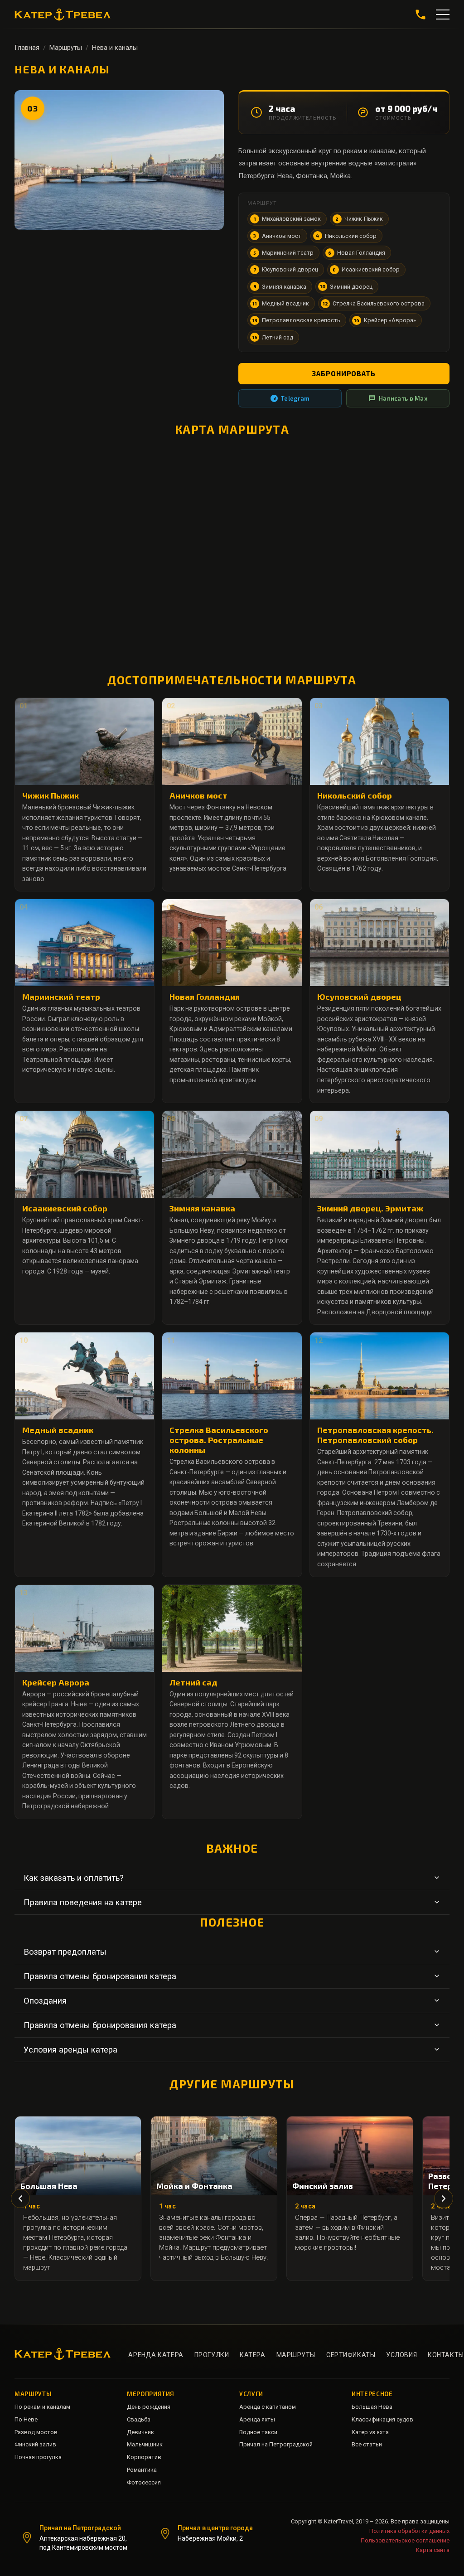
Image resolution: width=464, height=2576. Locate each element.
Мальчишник (145, 2444)
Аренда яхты (257, 2419)
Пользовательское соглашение (405, 2540)
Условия (401, 2355)
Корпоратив (144, 2457)
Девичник (140, 2432)
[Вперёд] (444, 2198)
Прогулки (212, 2355)
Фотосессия (144, 2482)
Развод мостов (36, 2432)
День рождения (149, 2407)
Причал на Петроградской (276, 2444)
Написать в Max (403, 398)
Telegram (295, 398)
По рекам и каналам (42, 2407)
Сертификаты (351, 2355)
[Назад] (20, 2198)
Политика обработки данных (409, 2531)
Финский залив (35, 2444)
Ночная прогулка (38, 2457)
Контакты (446, 2355)
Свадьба (139, 2419)
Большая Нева (372, 2407)
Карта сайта (433, 2550)
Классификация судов (382, 2419)
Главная (27, 48)
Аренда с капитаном (268, 2407)
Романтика (142, 2470)
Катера (252, 2355)
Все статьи (367, 2444)
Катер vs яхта (370, 2432)
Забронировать (344, 373)
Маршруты (66, 48)
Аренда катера (156, 2355)
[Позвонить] (420, 15)
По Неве (26, 2419)
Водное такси (258, 2432)
